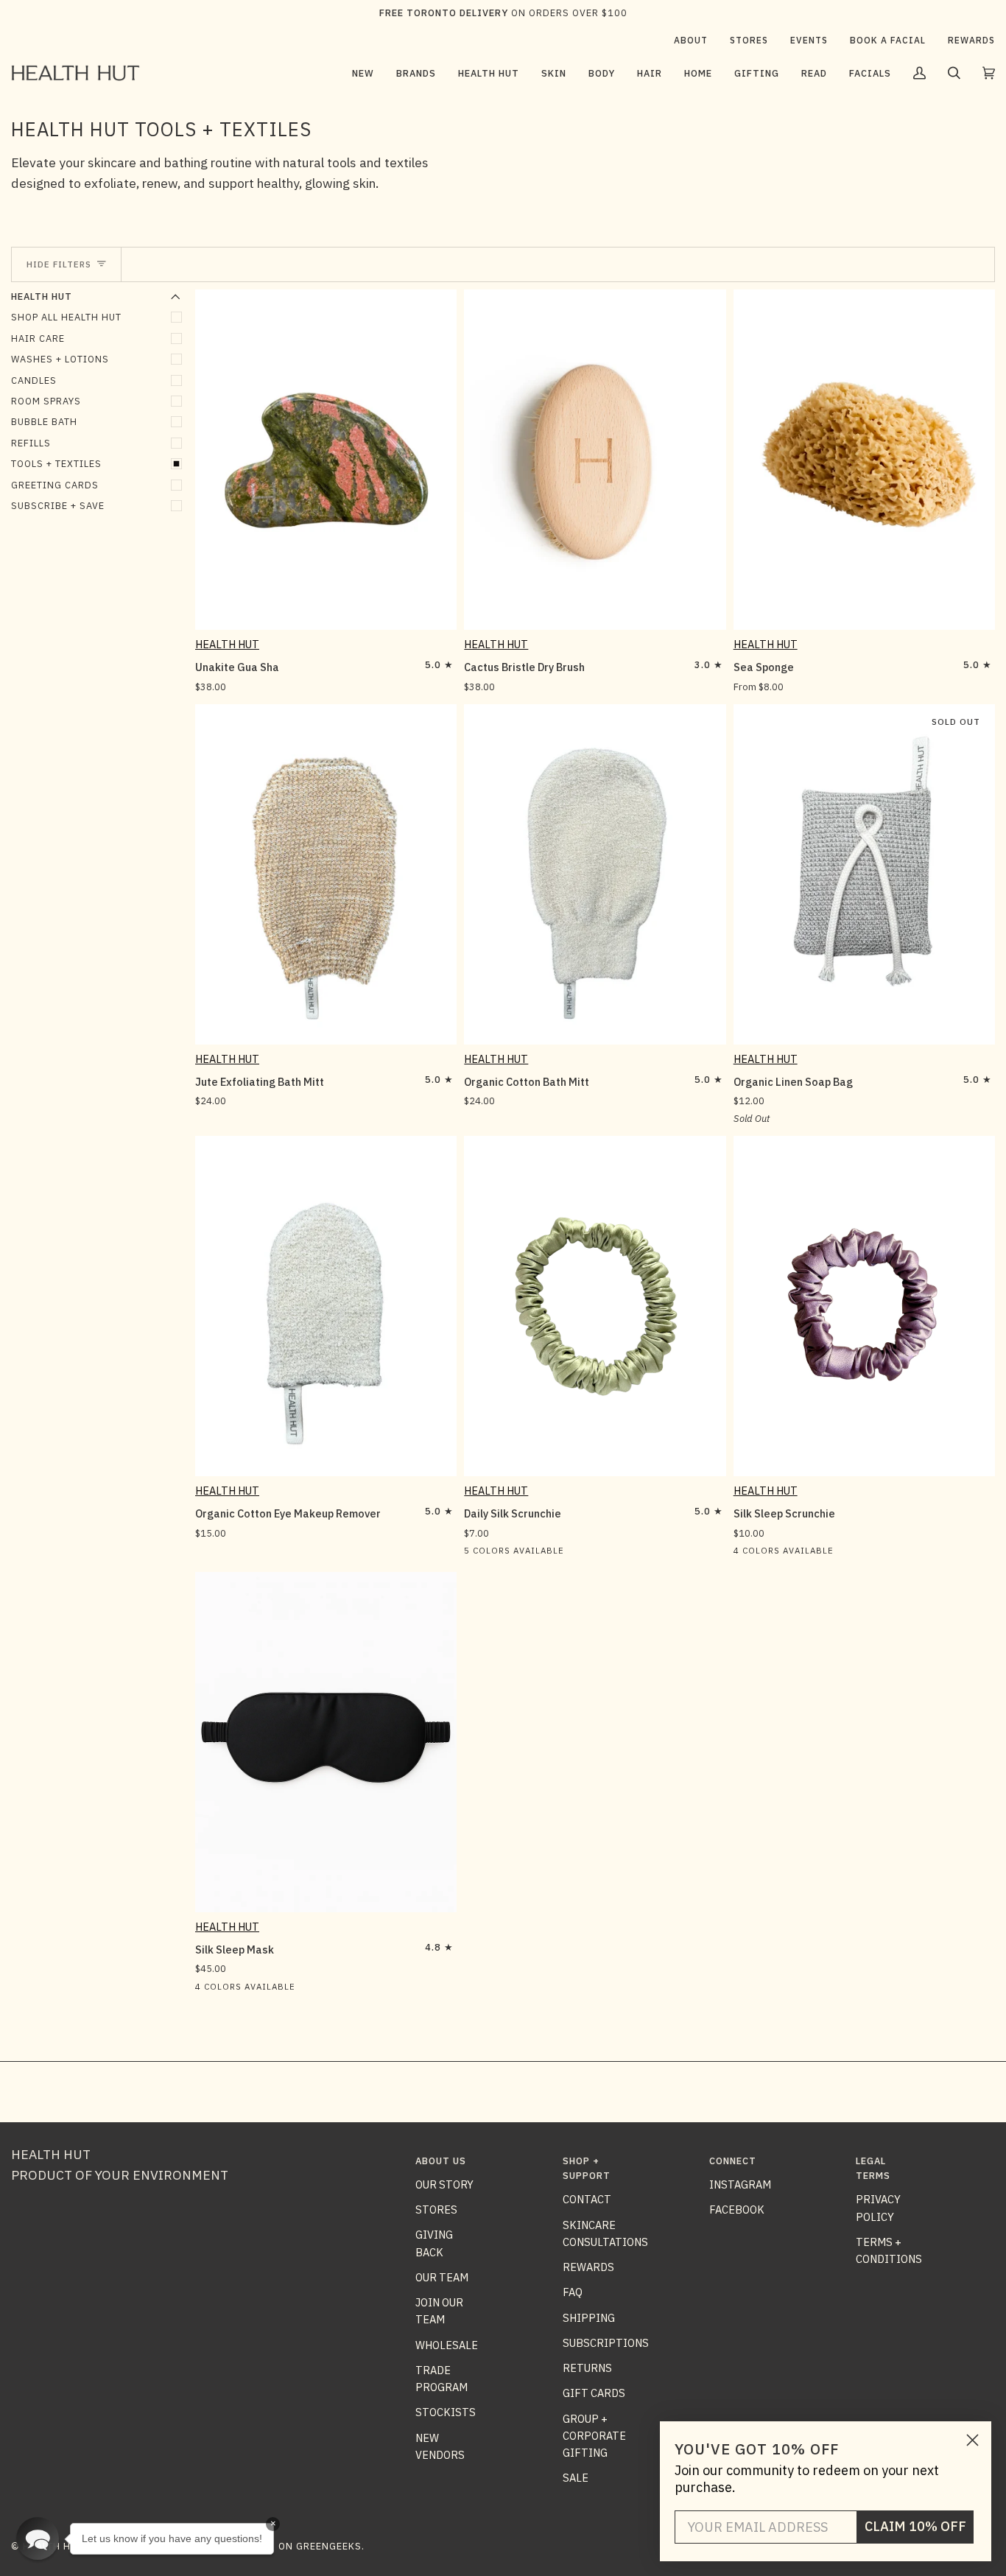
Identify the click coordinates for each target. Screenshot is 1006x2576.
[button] (416, 73)
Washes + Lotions (60, 359)
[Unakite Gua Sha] (326, 460)
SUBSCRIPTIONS (606, 2343)
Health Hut (227, 644)
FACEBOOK (737, 2210)
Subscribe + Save (58, 506)
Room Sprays (46, 401)
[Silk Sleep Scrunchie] (864, 1306)
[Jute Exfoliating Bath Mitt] (326, 874)
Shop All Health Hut (66, 317)
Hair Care (38, 338)
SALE (576, 2478)
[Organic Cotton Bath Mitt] (595, 874)
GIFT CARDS (594, 2393)
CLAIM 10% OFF (915, 2526)
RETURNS (587, 2368)
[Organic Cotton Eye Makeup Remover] (326, 1306)
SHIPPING (589, 2318)
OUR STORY (444, 2184)
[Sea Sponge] (864, 460)
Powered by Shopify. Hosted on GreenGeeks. (242, 2546)
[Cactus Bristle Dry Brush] (595, 460)
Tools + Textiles (56, 464)
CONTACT (587, 2199)
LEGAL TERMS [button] (873, 2168)
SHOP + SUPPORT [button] (587, 2168)
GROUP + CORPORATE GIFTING (594, 2436)
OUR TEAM (442, 2277)
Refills (31, 443)
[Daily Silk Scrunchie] (595, 1306)
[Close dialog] (972, 2440)
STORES (436, 2210)
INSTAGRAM (740, 2184)
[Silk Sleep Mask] (326, 1742)
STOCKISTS (446, 2412)
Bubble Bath (44, 422)
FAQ (573, 2292)
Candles (34, 380)
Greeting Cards (55, 485)
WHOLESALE (447, 2345)
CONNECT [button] (733, 2161)
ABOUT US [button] (441, 2161)
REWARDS (588, 2267)
